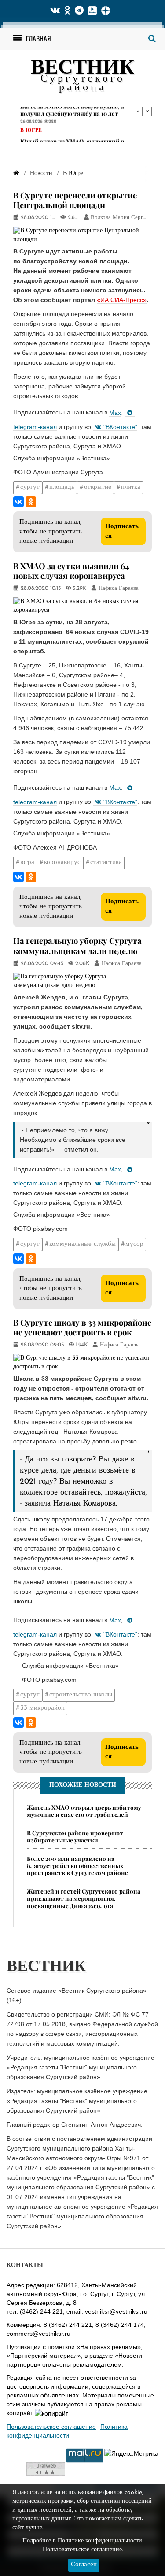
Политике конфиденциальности (100, 2541)
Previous (138, 111)
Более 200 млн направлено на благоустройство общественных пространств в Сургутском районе (77, 1866)
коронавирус (62, 863)
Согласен (84, 2565)
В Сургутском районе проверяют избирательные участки (75, 1836)
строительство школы (81, 1695)
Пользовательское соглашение (51, 2427)
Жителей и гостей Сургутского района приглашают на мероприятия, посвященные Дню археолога (84, 1898)
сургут (30, 487)
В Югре (31, 117)
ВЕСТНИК (82, 69)
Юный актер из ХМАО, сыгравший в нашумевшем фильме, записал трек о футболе (74, 134)
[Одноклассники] (31, 502)
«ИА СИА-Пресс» (122, 300)
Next (147, 111)
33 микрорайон (42, 1708)
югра (27, 863)
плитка (131, 487)
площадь (62, 487)
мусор (134, 1244)
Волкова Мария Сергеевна (124, 218)
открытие (98, 487)
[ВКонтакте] (18, 502)
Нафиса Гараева (119, 589)
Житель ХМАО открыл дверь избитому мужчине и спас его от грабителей (84, 1811)
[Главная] (16, 173)
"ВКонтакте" (120, 427)
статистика (106, 863)
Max (115, 413)
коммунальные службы (82, 1244)
